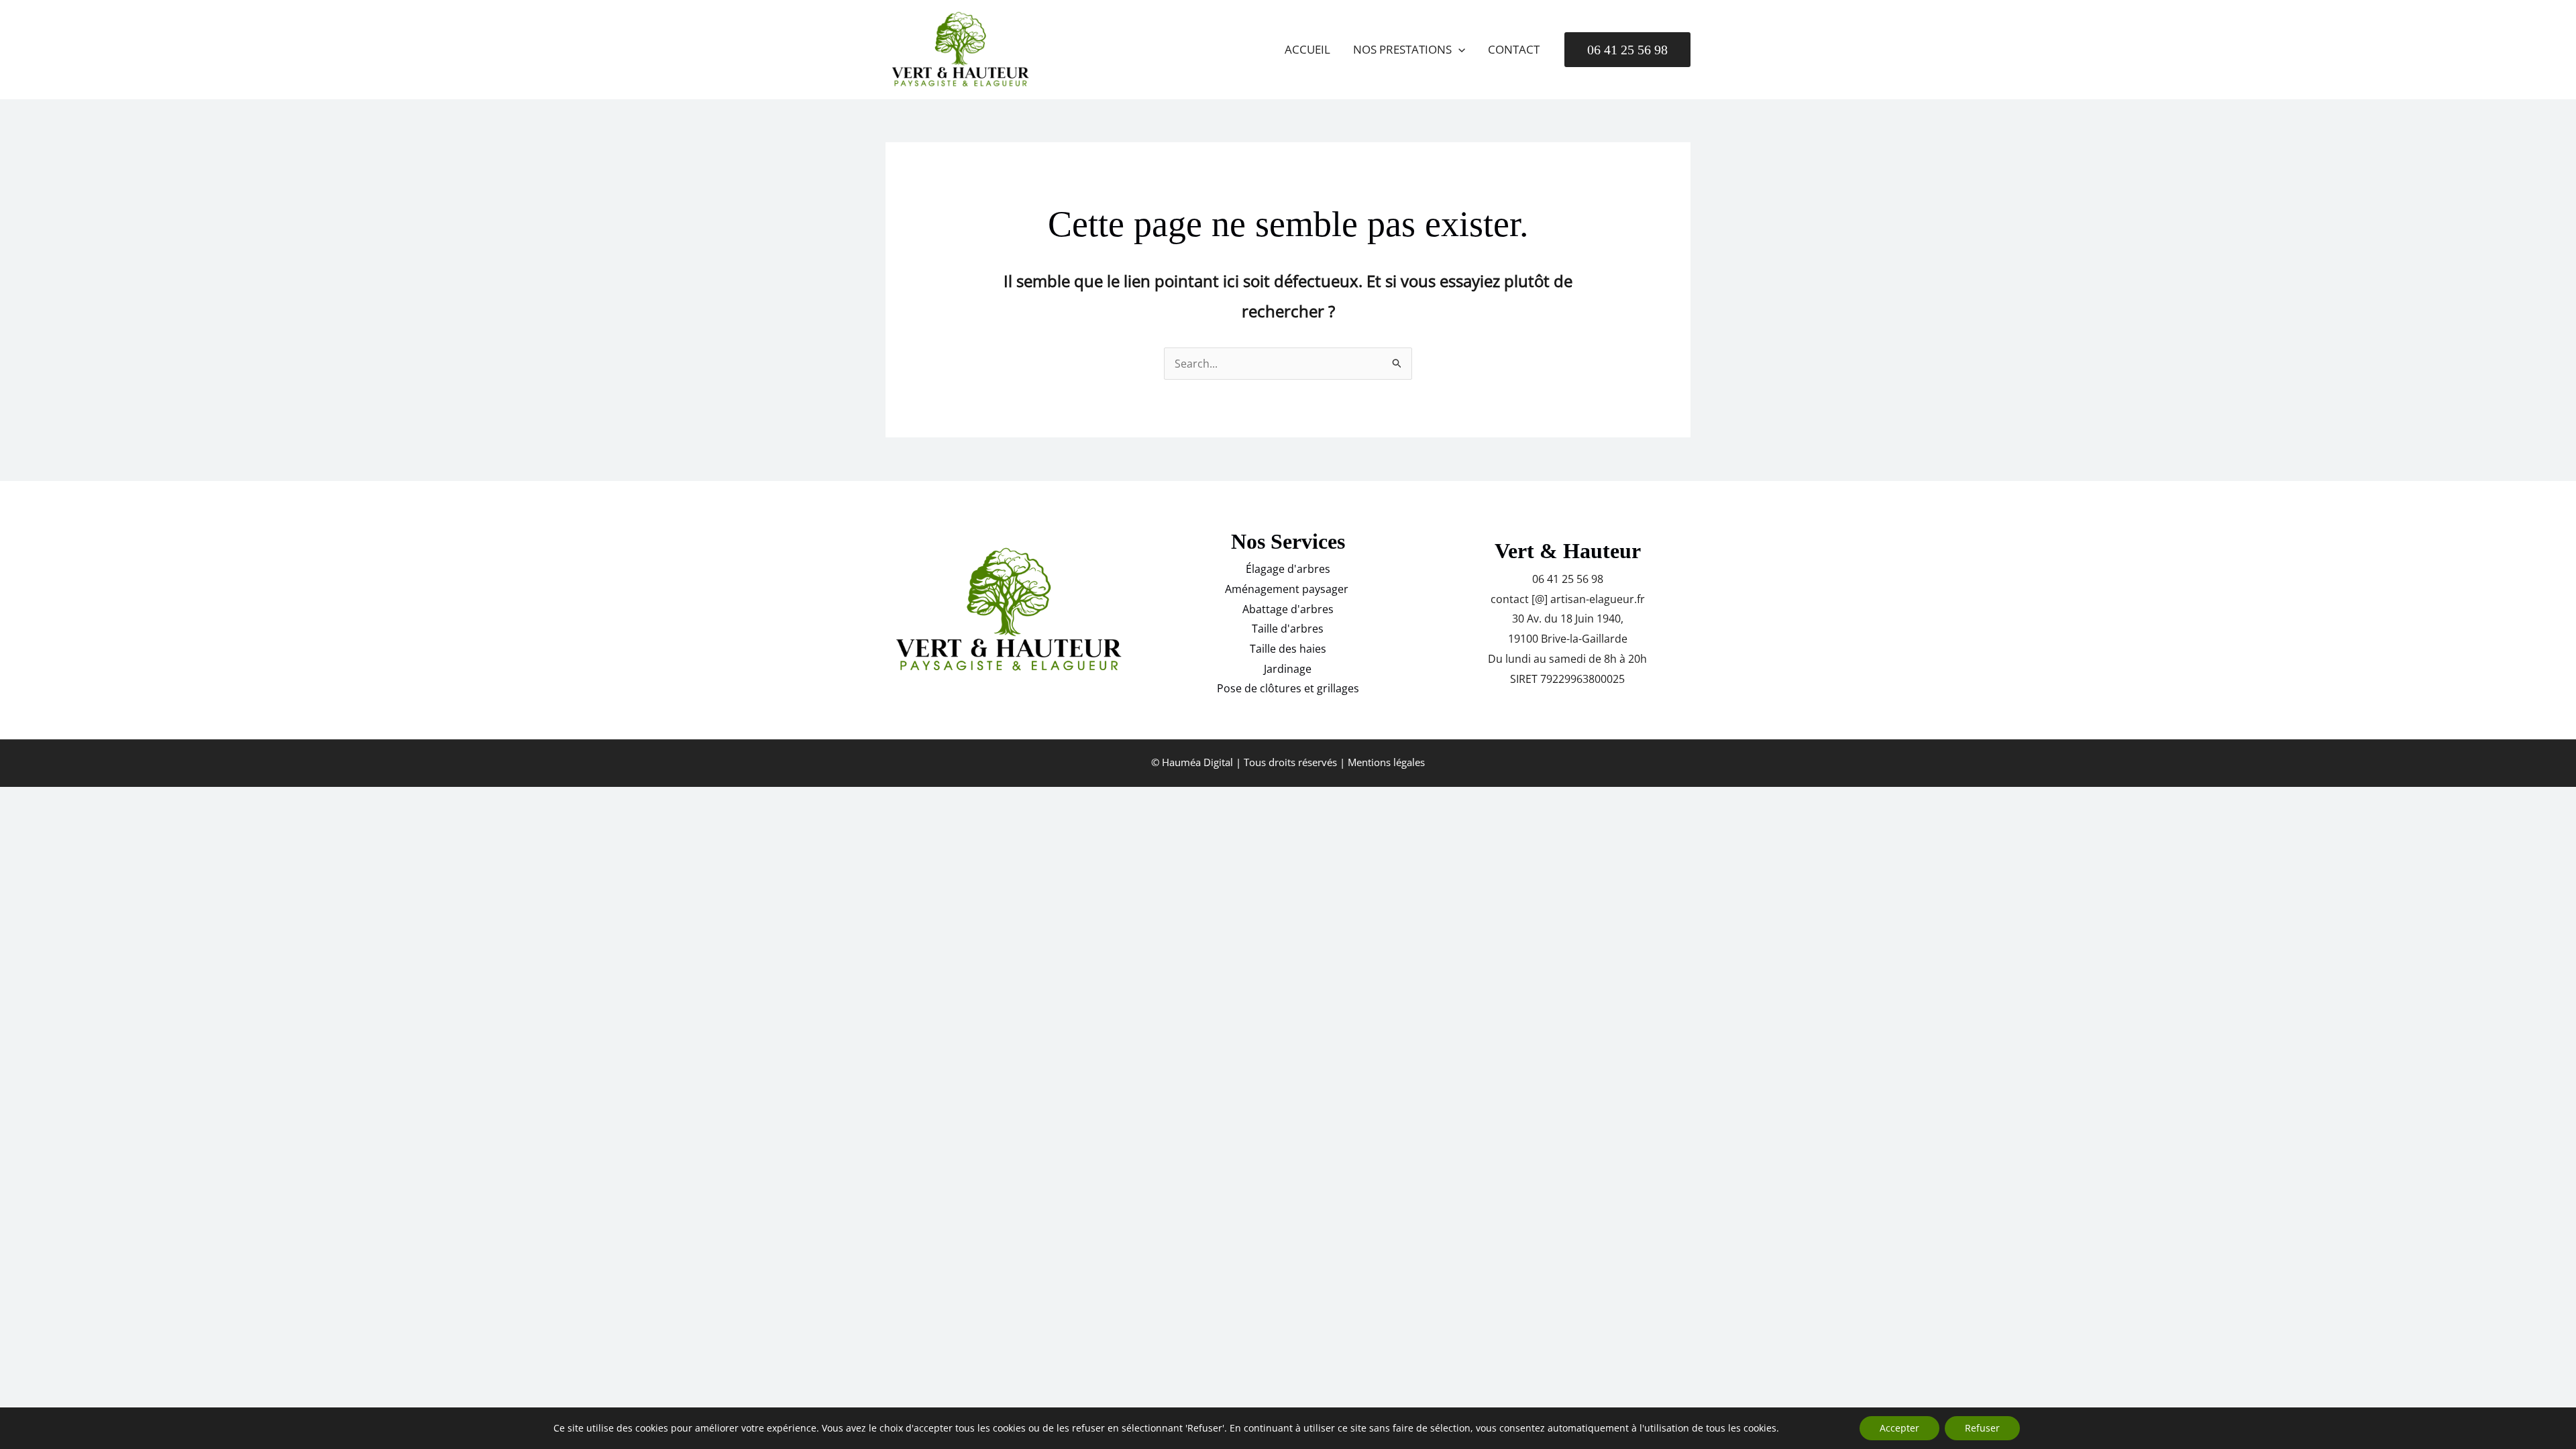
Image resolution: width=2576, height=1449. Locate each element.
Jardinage (1288, 669)
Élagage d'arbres (1288, 569)
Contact (1514, 49)
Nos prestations (1402, 49)
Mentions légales (1386, 762)
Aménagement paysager (1288, 589)
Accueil (1307, 49)
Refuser (1982, 1428)
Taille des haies (1288, 649)
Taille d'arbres (1288, 629)
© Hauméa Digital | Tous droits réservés (1244, 762)
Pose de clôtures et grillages (1288, 688)
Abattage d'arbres (1288, 609)
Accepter (1899, 1428)
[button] (1458, 50)
